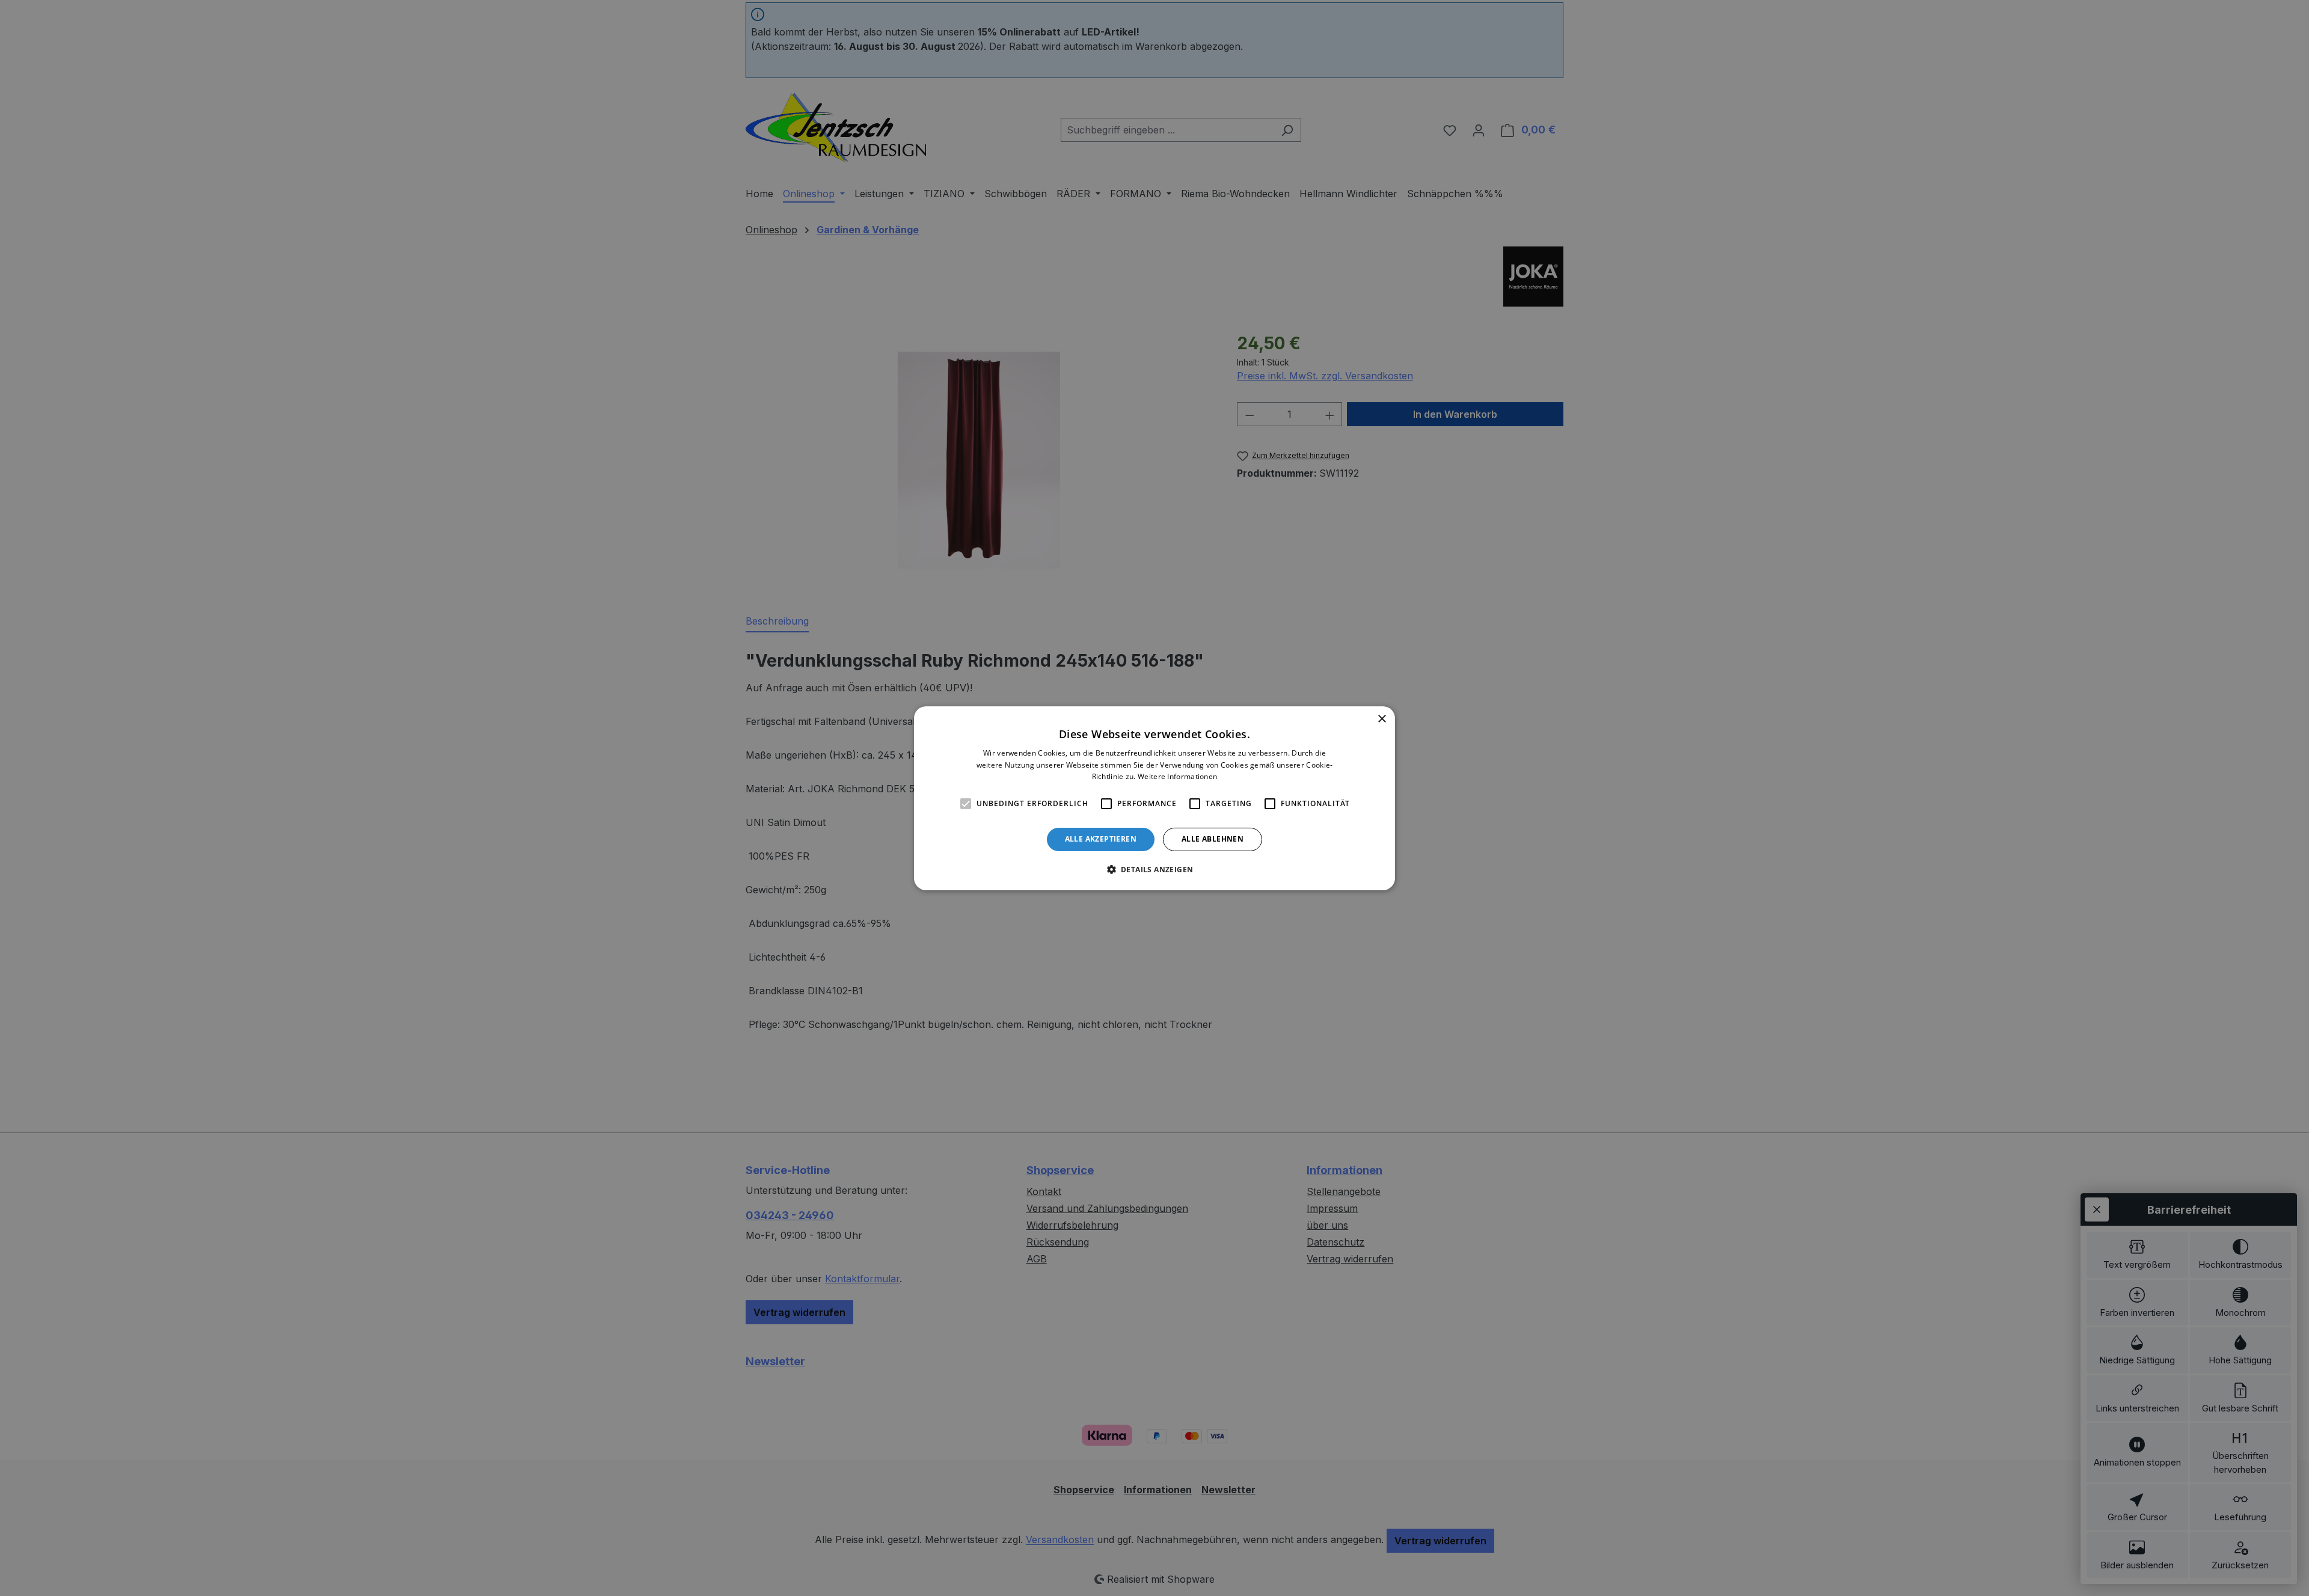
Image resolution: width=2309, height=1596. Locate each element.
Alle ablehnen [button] (1213, 839)
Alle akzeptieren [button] (1101, 839)
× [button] (1381, 719)
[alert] (1154, 798)
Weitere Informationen (1177, 776)
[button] (1155, 869)
